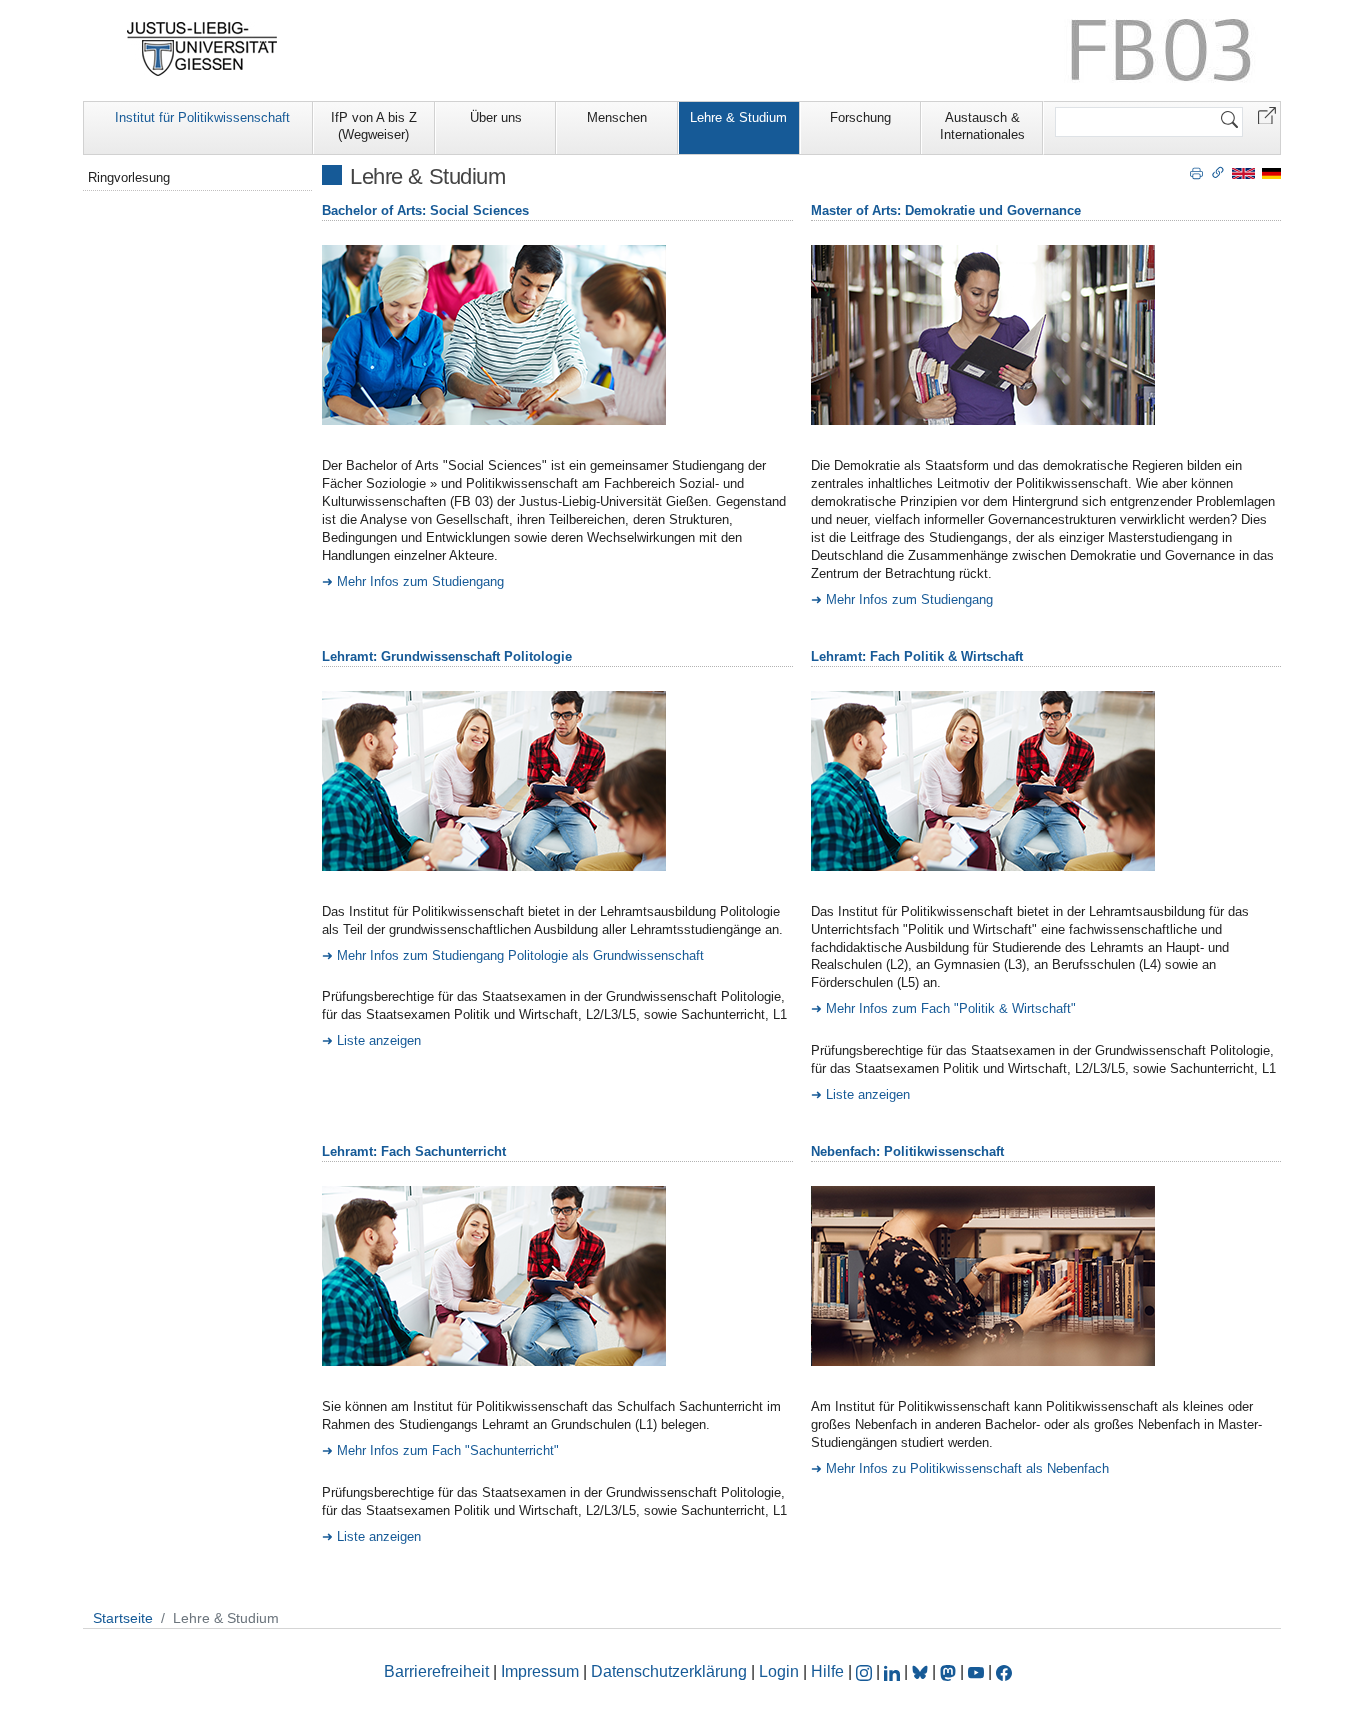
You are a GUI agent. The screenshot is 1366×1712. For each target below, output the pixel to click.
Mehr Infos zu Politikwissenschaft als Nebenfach (967, 1468)
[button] (1267, 114)
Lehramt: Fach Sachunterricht (414, 1151)
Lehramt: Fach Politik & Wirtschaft (917, 656)
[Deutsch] (1271, 172)
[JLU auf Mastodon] (950, 1671)
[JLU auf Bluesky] (922, 1671)
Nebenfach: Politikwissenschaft (907, 1151)
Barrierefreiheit (436, 1671)
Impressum (540, 1671)
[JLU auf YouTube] (976, 1671)
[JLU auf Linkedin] (894, 1671)
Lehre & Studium (738, 117)
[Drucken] (1196, 172)
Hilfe (827, 1671)
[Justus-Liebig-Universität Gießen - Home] (202, 49)
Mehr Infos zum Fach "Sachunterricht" (448, 1450)
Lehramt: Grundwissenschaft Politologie (447, 656)
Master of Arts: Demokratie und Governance (946, 210)
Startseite (123, 1618)
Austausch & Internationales (982, 126)
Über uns (496, 117)
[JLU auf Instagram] (866, 1671)
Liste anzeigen (379, 1040)
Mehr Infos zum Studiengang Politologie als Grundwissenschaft (520, 955)
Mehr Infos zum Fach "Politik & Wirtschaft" (951, 1008)
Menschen (617, 117)
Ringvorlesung (129, 177)
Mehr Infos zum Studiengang (420, 581)
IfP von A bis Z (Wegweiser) (374, 126)
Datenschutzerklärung (669, 1671)
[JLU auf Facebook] (1004, 1671)
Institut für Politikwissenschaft (202, 117)
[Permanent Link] (1218, 172)
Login (781, 1671)
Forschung (860, 117)
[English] (1243, 172)
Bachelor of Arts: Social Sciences (425, 210)
